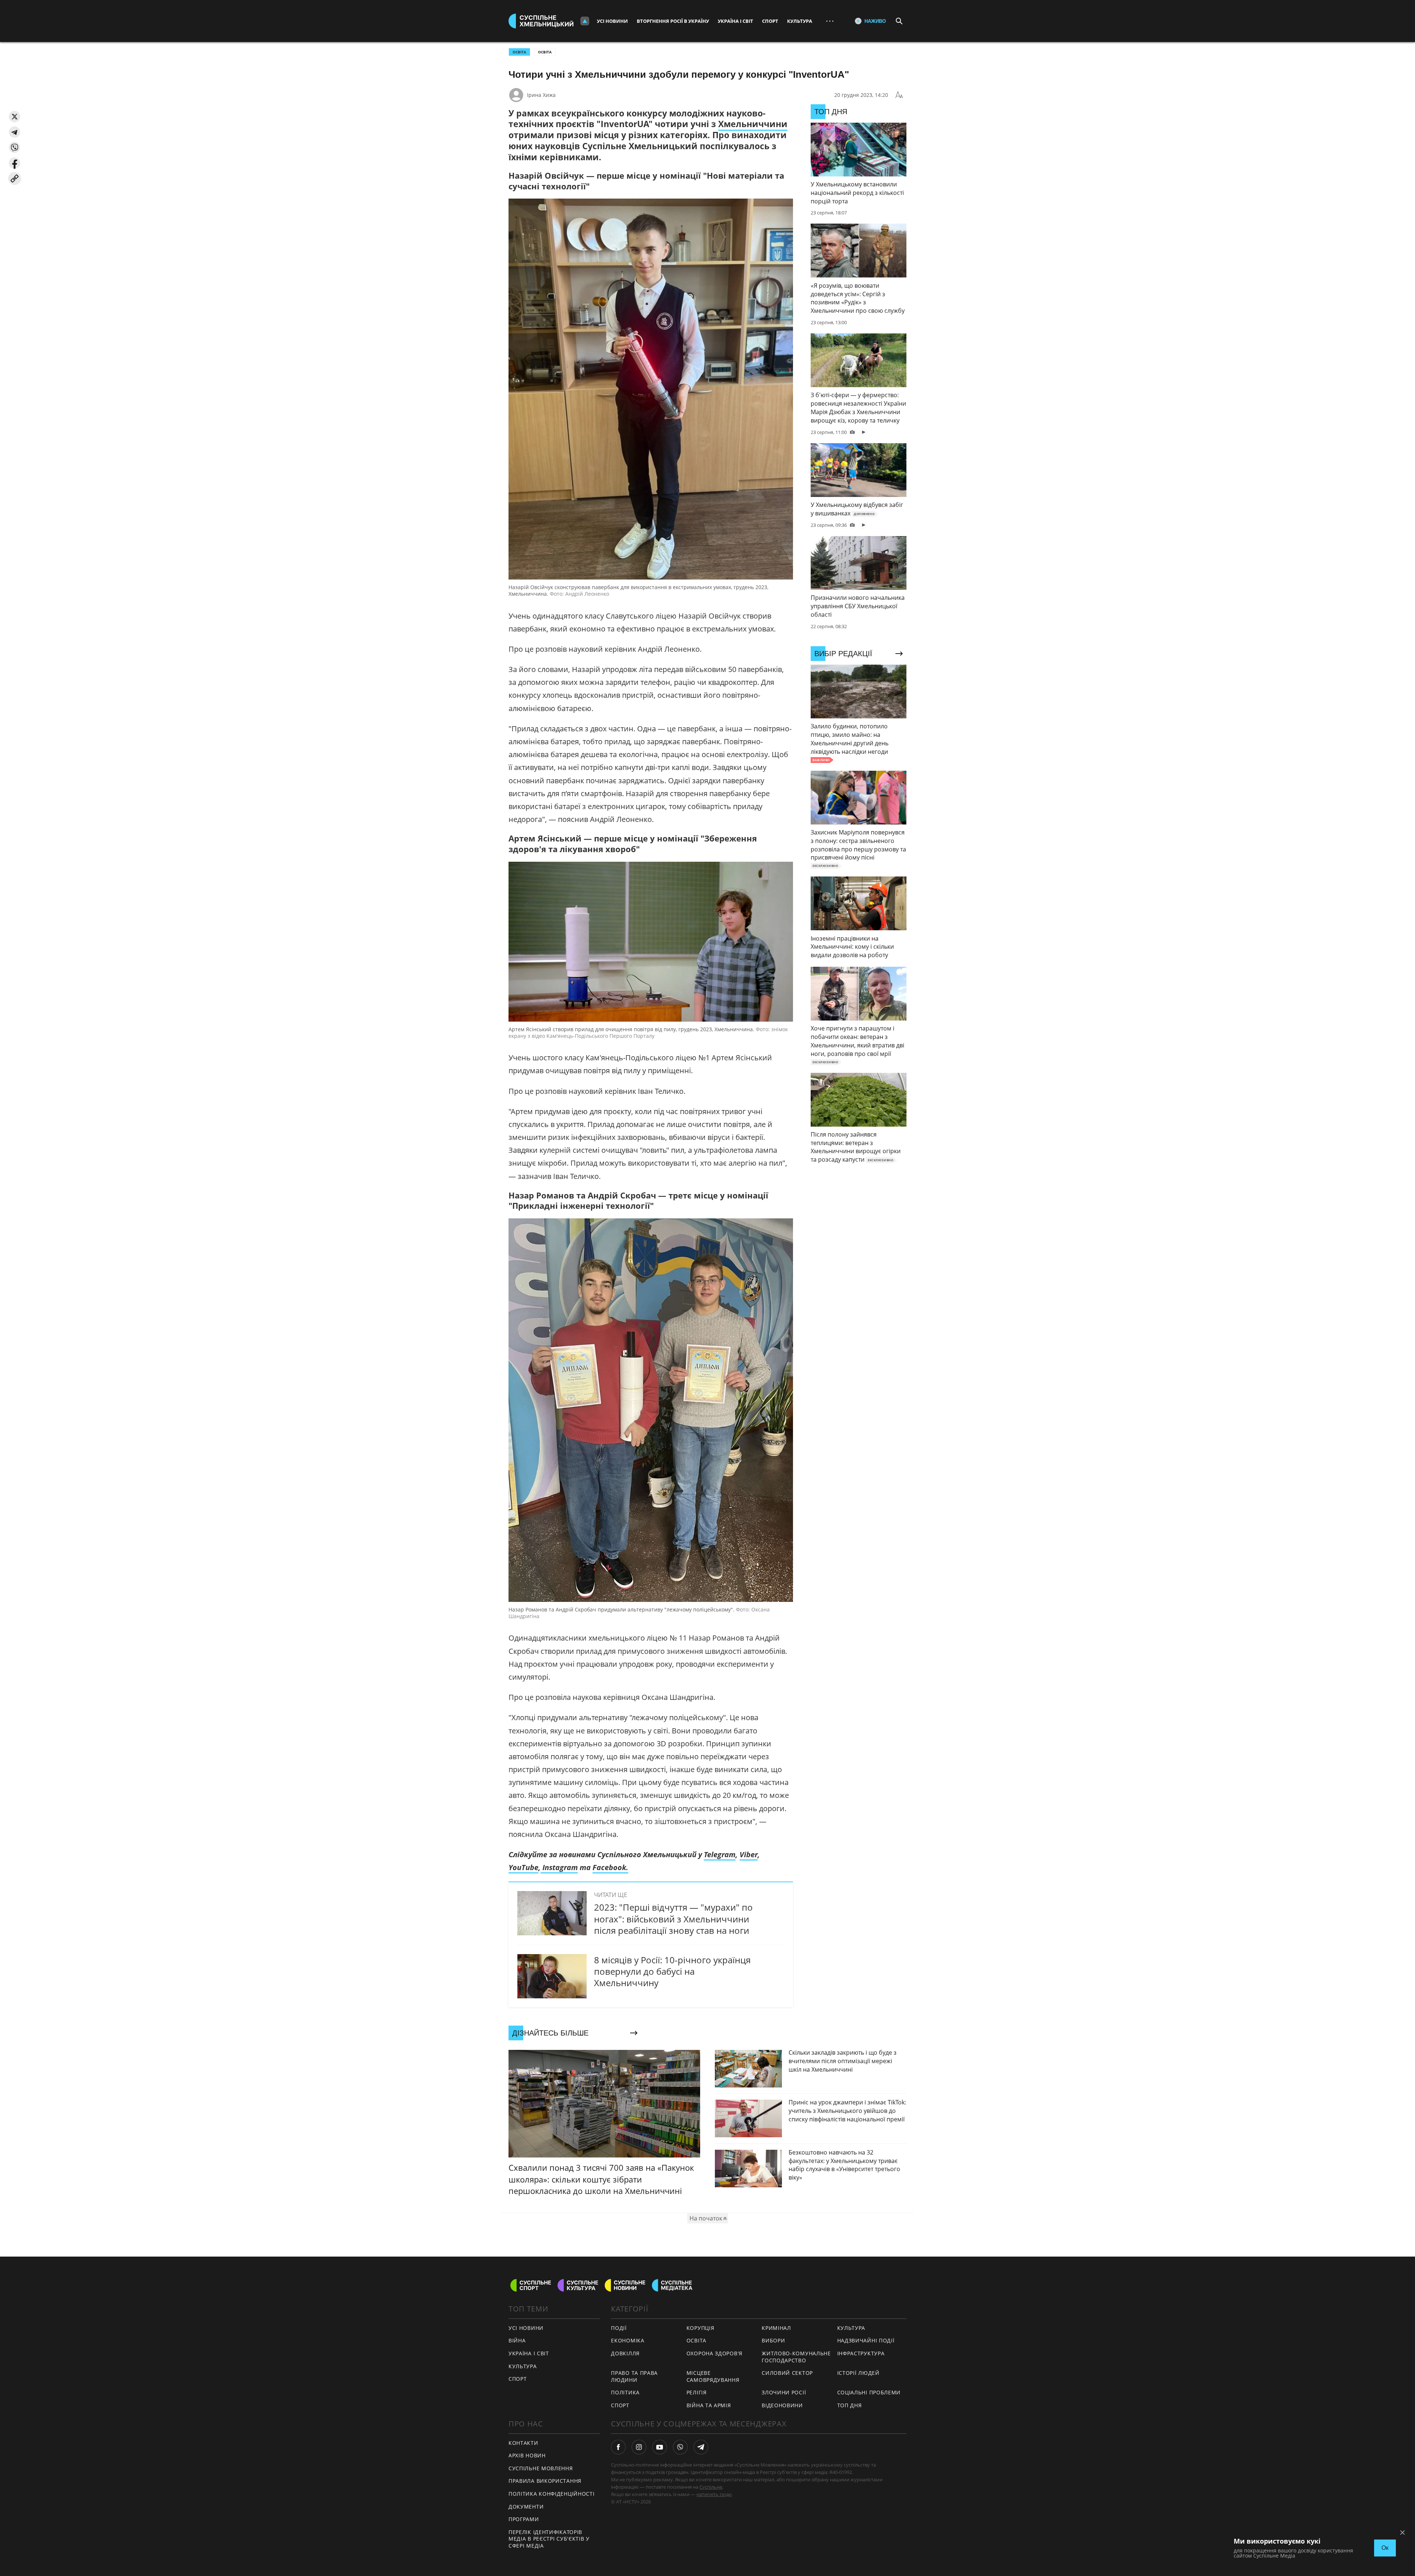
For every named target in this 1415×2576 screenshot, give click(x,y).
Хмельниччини (753, 124)
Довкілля (625, 2353)
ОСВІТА (519, 52)
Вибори (773, 2340)
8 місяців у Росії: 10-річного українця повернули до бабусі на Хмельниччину (672, 1971)
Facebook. (610, 1867)
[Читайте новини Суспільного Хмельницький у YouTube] (660, 2447)
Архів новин (527, 2455)
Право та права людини (634, 2376)
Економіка (628, 2340)
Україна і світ (736, 21)
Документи (526, 2507)
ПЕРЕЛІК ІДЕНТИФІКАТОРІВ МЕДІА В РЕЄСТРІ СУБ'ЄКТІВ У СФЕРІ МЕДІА (549, 2539)
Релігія (697, 2392)
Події (619, 2328)
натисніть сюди (714, 2494)
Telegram (720, 1854)
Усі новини (612, 21)
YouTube (523, 1867)
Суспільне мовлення (541, 2468)
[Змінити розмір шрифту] (899, 95)
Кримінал (776, 2328)
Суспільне (711, 2487)
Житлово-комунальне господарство (796, 2357)
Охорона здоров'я (715, 2353)
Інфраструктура (861, 2353)
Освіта (545, 52)
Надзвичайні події (866, 2340)
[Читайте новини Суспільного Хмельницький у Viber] (680, 2447)
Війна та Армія (709, 2405)
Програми (524, 2519)
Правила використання (545, 2481)
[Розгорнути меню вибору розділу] (585, 21)
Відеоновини (782, 2405)
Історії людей (858, 2373)
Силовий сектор (787, 2373)
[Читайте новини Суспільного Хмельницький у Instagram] (639, 2447)
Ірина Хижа (541, 95)
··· (830, 21)
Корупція (700, 2328)
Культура (800, 21)
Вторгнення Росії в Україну (673, 21)
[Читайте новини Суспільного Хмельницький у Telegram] (701, 2447)
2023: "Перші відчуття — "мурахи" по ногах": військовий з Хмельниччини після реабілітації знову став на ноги (673, 1919)
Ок (1385, 2548)
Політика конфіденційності (552, 2494)
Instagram (559, 1867)
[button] (15, 117)
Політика (625, 2392)
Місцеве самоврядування (713, 2376)
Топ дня (850, 2405)
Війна (517, 2340)
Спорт (770, 21)
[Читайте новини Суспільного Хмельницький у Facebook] (618, 2447)
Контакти (523, 2443)
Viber (749, 1854)
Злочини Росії (784, 2392)
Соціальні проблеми (869, 2392)
